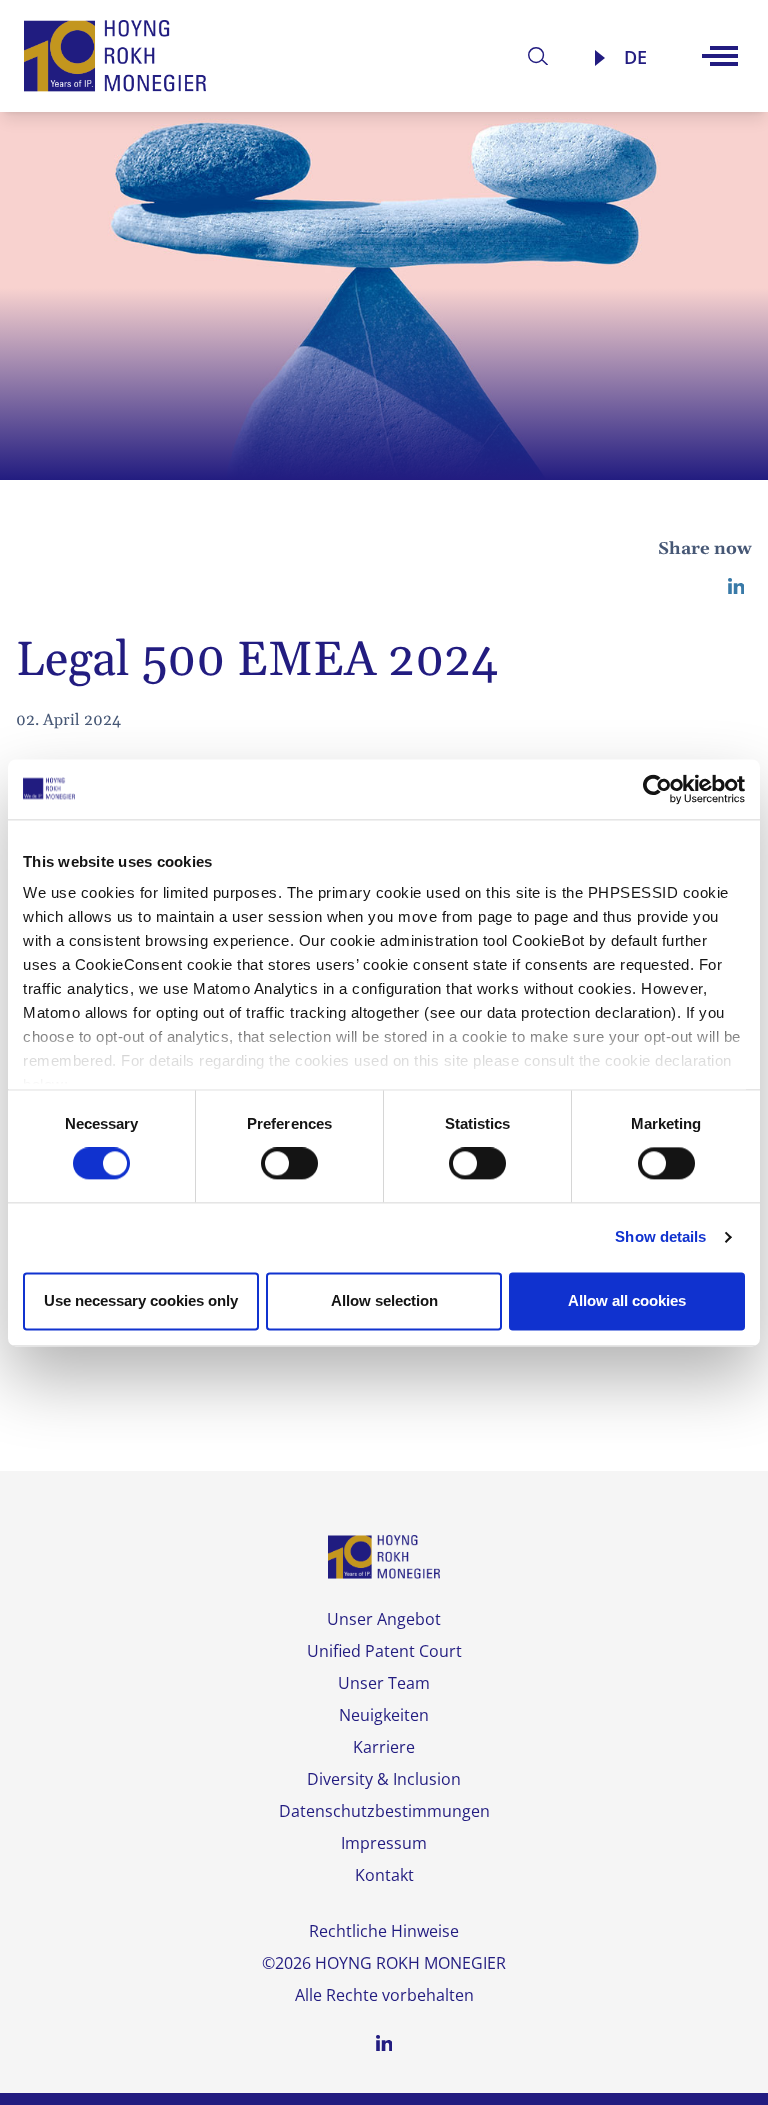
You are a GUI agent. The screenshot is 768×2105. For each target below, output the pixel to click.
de (635, 57)
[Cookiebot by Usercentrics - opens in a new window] (657, 789)
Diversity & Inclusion (384, 1779)
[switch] (289, 1164)
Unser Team (384, 1683)
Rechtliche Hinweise (384, 1931)
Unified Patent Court (384, 1651)
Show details (660, 1237)
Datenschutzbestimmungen (384, 1811)
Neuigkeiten (384, 1715)
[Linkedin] (736, 586)
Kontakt (384, 1875)
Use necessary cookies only (141, 1300)
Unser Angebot (384, 1619)
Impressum (384, 1843)
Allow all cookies (627, 1300)
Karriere (384, 1747)
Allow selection (384, 1300)
